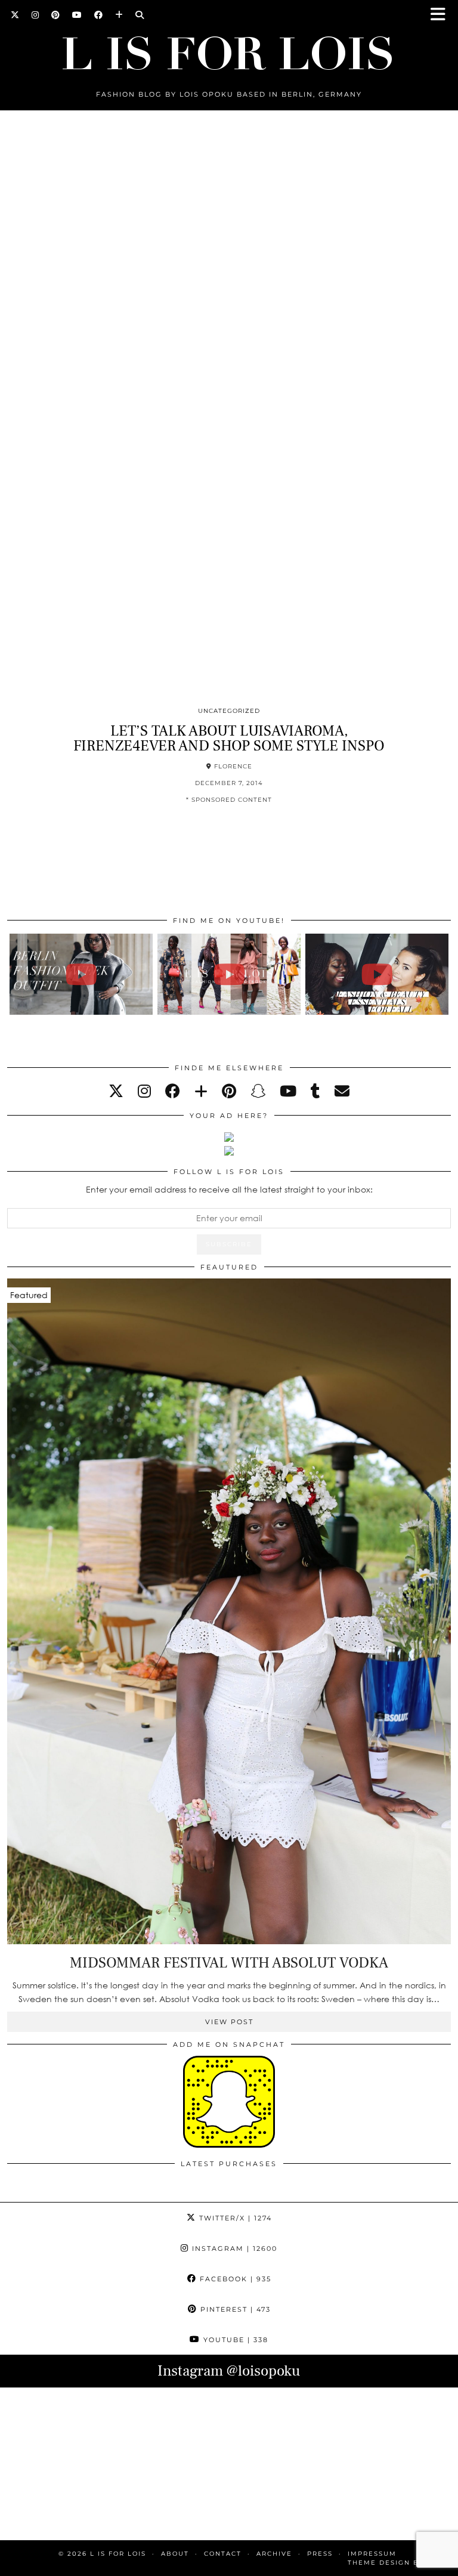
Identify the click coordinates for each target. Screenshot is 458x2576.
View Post (229, 2022)
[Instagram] (35, 15)
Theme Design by (399, 2563)
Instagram (233, 2248)
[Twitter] (15, 15)
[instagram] (144, 1091)
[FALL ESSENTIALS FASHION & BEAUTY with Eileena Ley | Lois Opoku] (377, 974)
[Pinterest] (56, 15)
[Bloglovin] (119, 15)
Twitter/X (234, 2218)
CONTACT (223, 2554)
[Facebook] (99, 15)
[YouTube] (77, 15)
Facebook (234, 2279)
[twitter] (116, 1091)
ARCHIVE (274, 2554)
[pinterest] (229, 1091)
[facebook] (173, 1091)
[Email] (342, 1091)
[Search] (140, 15)
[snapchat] (258, 1091)
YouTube (234, 2340)
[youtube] (288, 1091)
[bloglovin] (201, 1091)
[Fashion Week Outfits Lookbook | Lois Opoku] (229, 974)
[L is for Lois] (229, 48)
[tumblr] (315, 1091)
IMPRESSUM (372, 2554)
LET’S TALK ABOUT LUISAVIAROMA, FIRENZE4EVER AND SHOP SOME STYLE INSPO (229, 738)
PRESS (320, 2554)
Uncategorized (229, 711)
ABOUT (175, 2554)
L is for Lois (118, 2554)
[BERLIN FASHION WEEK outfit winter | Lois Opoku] (81, 974)
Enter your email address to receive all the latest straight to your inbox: (229, 1189)
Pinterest (234, 2309)
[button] (442, 15)
